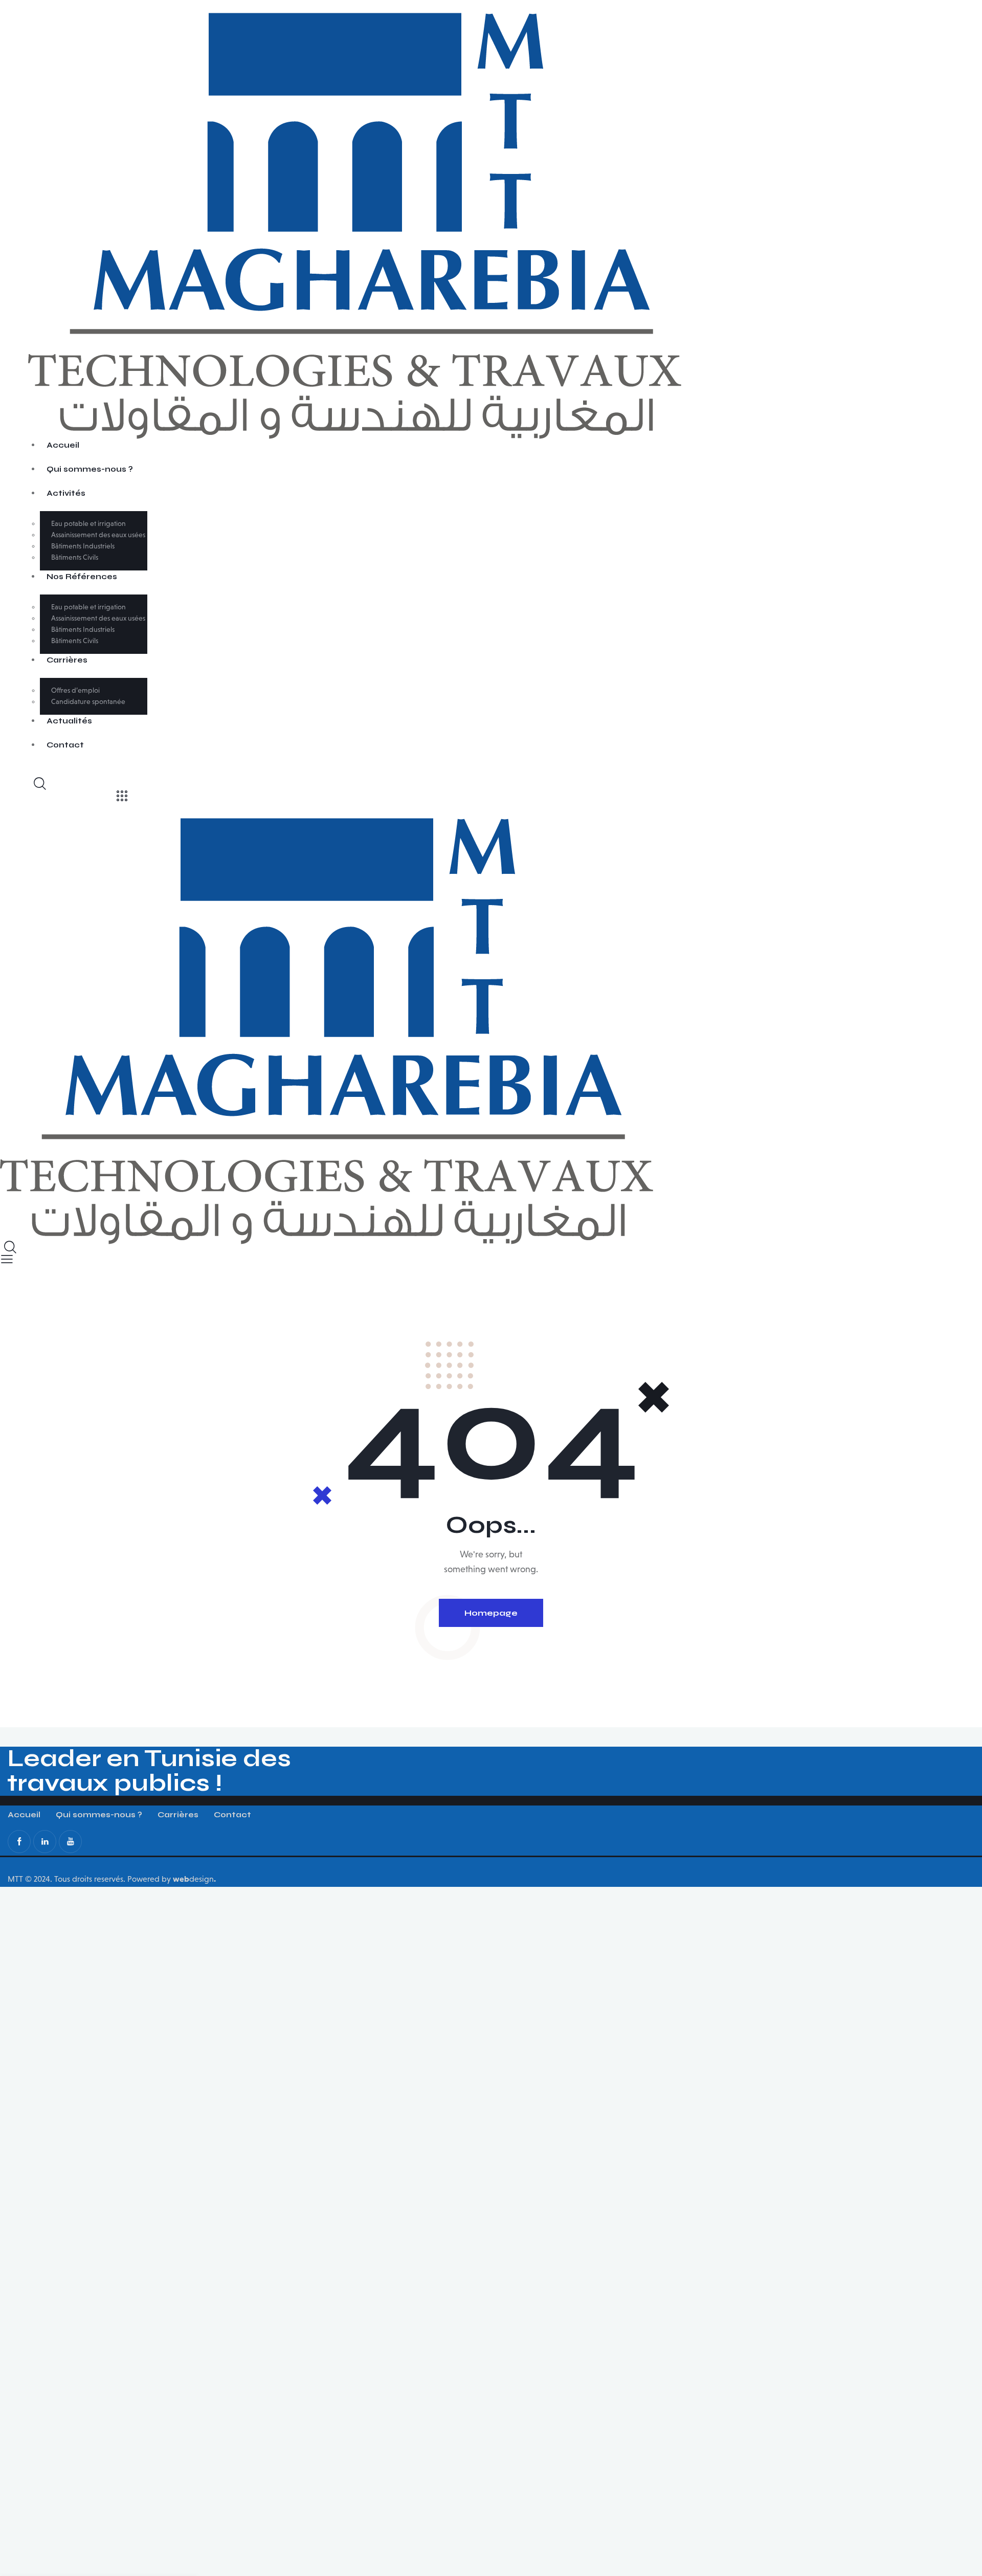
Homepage (491, 1613)
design (194, 1879)
